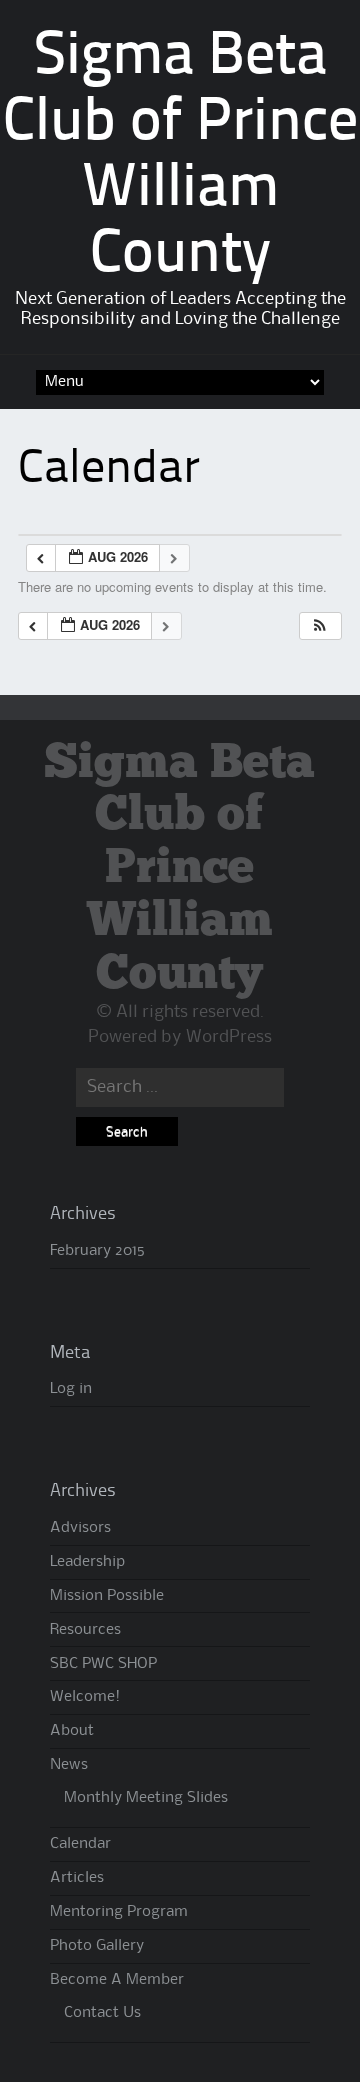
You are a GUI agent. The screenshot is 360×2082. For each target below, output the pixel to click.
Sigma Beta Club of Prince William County (179, 869)
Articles (77, 1878)
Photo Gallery (97, 1946)
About (72, 1731)
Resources (85, 1630)
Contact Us (102, 2013)
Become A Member (117, 1980)
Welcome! (85, 1697)
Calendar (80, 1844)
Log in (71, 1389)
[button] (320, 626)
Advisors (80, 1528)
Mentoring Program (119, 1912)
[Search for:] (179, 1087)
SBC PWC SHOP (103, 1664)
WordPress (229, 1037)
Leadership (87, 1562)
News (69, 1765)
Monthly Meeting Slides (146, 1798)
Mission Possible (107, 1596)
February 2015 (97, 1251)
